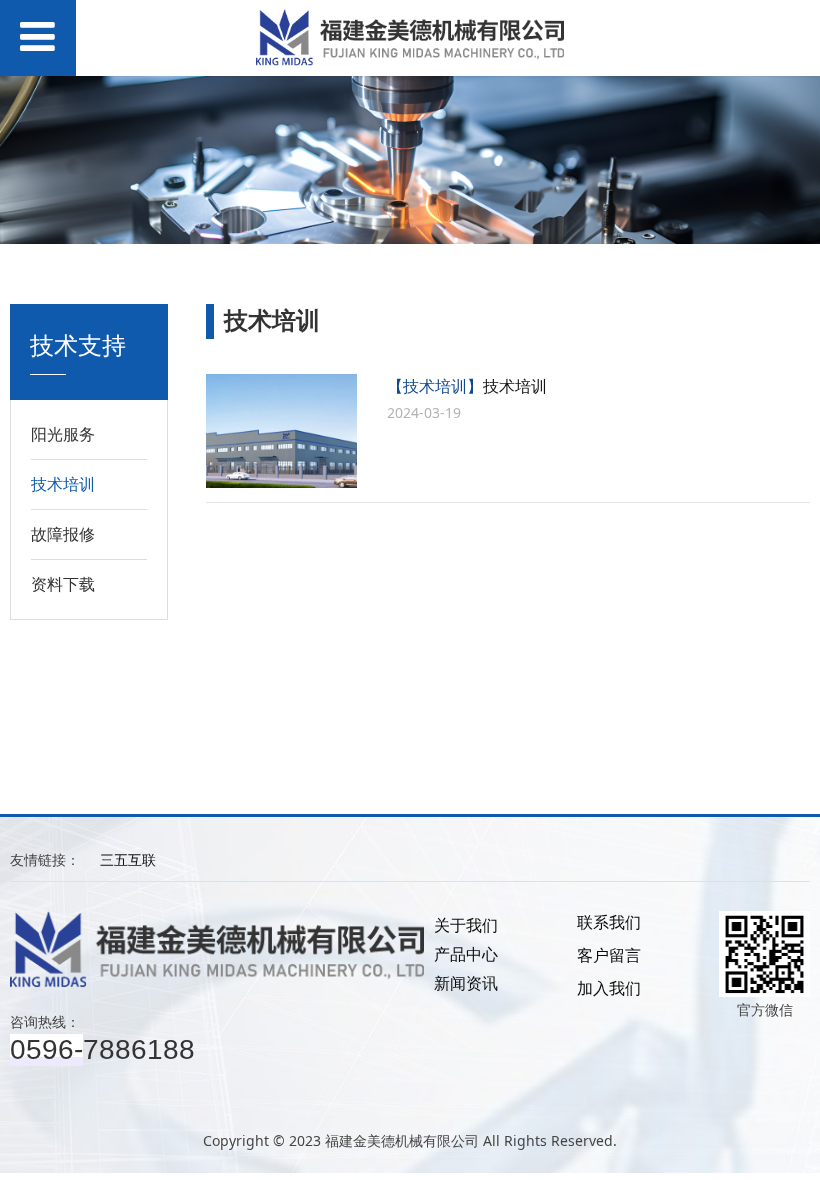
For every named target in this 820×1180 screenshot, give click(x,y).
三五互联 (128, 859)
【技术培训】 (435, 386)
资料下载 (63, 584)
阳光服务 (63, 434)
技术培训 (63, 484)
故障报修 (63, 534)
